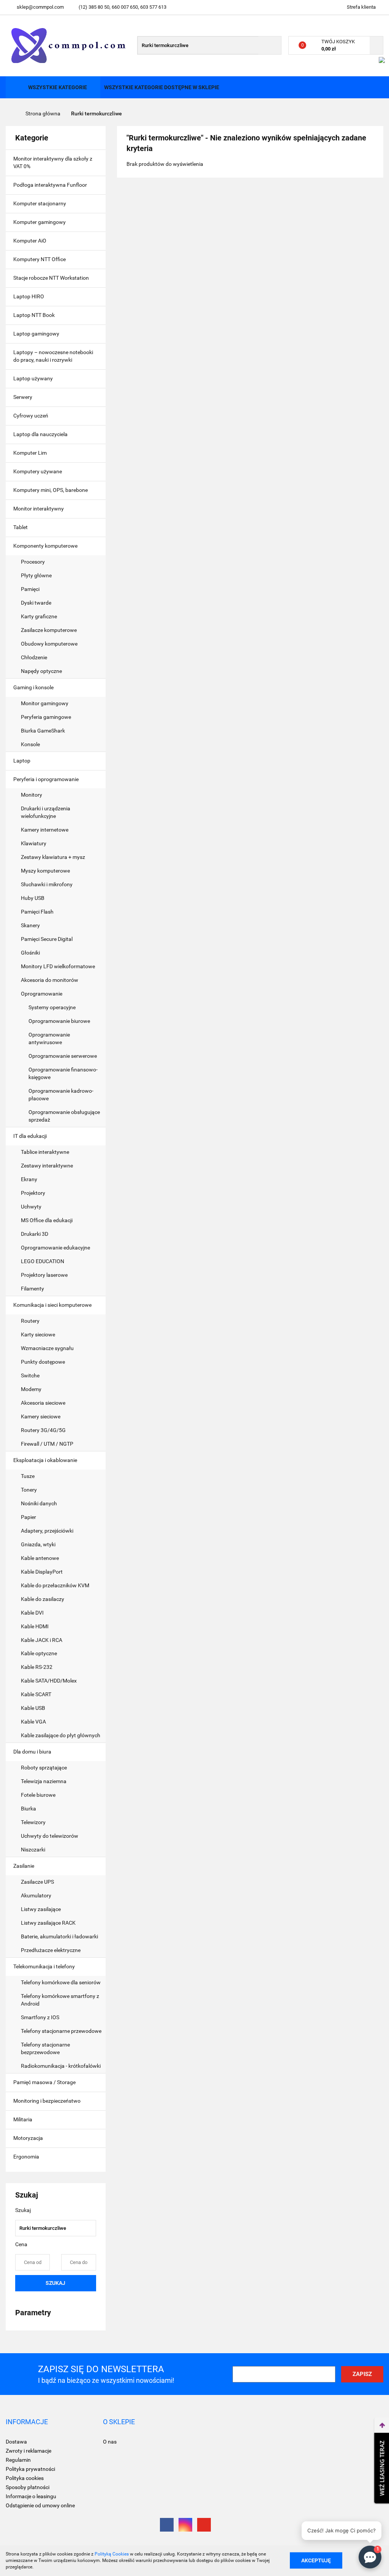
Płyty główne (37, 575)
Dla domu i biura (33, 1752)
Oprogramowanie (42, 994)
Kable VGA (33, 1722)
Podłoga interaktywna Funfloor (50, 185)
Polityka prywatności (30, 2469)
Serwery (23, 397)
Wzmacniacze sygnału (47, 1348)
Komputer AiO (30, 241)
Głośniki (30, 953)
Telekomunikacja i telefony (45, 1966)
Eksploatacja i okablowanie (46, 1460)
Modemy (31, 1389)
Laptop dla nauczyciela (40, 434)
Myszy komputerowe (45, 871)
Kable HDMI (35, 1626)
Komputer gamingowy (40, 222)
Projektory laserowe (44, 1275)
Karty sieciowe (38, 1334)
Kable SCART (36, 1694)
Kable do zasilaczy (43, 1599)
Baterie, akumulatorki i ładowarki (60, 1936)
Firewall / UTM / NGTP (47, 1444)
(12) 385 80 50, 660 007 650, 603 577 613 (123, 7)
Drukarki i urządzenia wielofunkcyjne (46, 812)
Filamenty (32, 1289)
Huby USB (33, 898)
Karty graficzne (40, 616)
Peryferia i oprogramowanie (47, 779)
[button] (27, 2422)
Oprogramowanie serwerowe (63, 1056)
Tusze (28, 1476)
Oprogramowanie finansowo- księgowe (63, 1073)
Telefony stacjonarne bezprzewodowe (45, 2048)
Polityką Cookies (112, 2554)
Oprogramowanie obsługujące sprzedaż (64, 1116)
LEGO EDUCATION (43, 1261)
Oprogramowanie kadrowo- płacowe (61, 1095)
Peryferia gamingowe (46, 717)
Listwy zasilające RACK (48, 1923)
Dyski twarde (37, 603)
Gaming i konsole (34, 687)
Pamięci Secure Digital (47, 939)
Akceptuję (316, 2560)
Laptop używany (33, 378)
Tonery (29, 1490)
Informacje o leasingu (31, 2496)
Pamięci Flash (37, 912)
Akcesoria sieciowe (43, 1403)
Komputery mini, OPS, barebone (51, 490)
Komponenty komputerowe (46, 546)
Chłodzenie (34, 657)
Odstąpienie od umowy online (40, 2505)
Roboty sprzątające (44, 1768)
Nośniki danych (39, 1503)
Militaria (23, 2119)
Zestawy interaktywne (47, 1166)
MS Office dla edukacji (47, 1220)
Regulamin (18, 2460)
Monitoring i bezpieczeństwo (47, 2101)
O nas (110, 2442)
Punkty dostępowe (43, 1362)
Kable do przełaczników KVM (55, 1585)
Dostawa (16, 2442)
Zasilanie (24, 1866)
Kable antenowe (40, 1558)
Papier (28, 1517)
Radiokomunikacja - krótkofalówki (61, 2066)
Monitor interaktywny (39, 509)
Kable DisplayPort (42, 1572)
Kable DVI (32, 1613)
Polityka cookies (25, 2478)
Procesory (33, 562)
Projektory (33, 1193)
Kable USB (33, 1708)
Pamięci (31, 589)
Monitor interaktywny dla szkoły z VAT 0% (53, 162)
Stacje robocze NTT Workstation (51, 278)
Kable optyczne (39, 1653)
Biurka (29, 1809)
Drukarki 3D (35, 1234)
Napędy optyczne (41, 671)
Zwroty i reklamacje (28, 2451)
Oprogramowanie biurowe (59, 1021)
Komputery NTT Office (40, 259)
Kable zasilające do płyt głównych (61, 1735)
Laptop (22, 761)
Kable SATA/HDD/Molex (49, 1681)
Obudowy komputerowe (49, 644)
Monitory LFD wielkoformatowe (58, 966)
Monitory (32, 795)
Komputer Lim (30, 453)
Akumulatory (36, 1895)
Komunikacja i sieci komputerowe (53, 1305)
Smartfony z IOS (40, 2017)
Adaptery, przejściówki (47, 1531)
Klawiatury (34, 843)
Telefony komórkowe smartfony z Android (60, 2000)
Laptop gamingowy (36, 334)
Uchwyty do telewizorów (50, 1836)
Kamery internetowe (45, 830)
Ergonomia (27, 2157)
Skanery (30, 925)
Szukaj (55, 2283)
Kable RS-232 (37, 1667)
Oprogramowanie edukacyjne (55, 1248)
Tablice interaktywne (45, 1152)
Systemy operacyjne (52, 1007)
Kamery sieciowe (41, 1416)
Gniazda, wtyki (38, 1544)
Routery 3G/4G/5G (43, 1430)
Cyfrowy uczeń (31, 416)
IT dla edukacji (31, 1136)
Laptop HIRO (29, 296)
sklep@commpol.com (40, 7)
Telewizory (33, 1822)
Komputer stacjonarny (40, 203)
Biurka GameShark (43, 731)
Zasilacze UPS (37, 1882)
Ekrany (29, 1179)
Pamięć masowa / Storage (45, 2082)
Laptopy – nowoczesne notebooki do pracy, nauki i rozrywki (53, 356)
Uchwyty (31, 1207)
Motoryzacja (29, 2138)
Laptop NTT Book (34, 315)
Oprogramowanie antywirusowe (49, 1038)
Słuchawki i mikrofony (47, 884)
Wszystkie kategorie (57, 87)
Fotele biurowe (38, 1795)
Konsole (31, 744)
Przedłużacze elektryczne (51, 1950)
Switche (30, 1375)
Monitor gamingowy (45, 703)
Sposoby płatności (28, 2487)
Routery (30, 1321)
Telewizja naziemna (44, 1781)
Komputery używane (38, 471)
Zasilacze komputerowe (49, 630)
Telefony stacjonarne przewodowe (61, 2031)
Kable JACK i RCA (42, 1640)
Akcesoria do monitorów (50, 980)
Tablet (21, 527)
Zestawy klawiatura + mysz (53, 857)
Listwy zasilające (41, 1909)
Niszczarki (33, 1850)
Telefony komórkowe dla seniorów (61, 1982)
